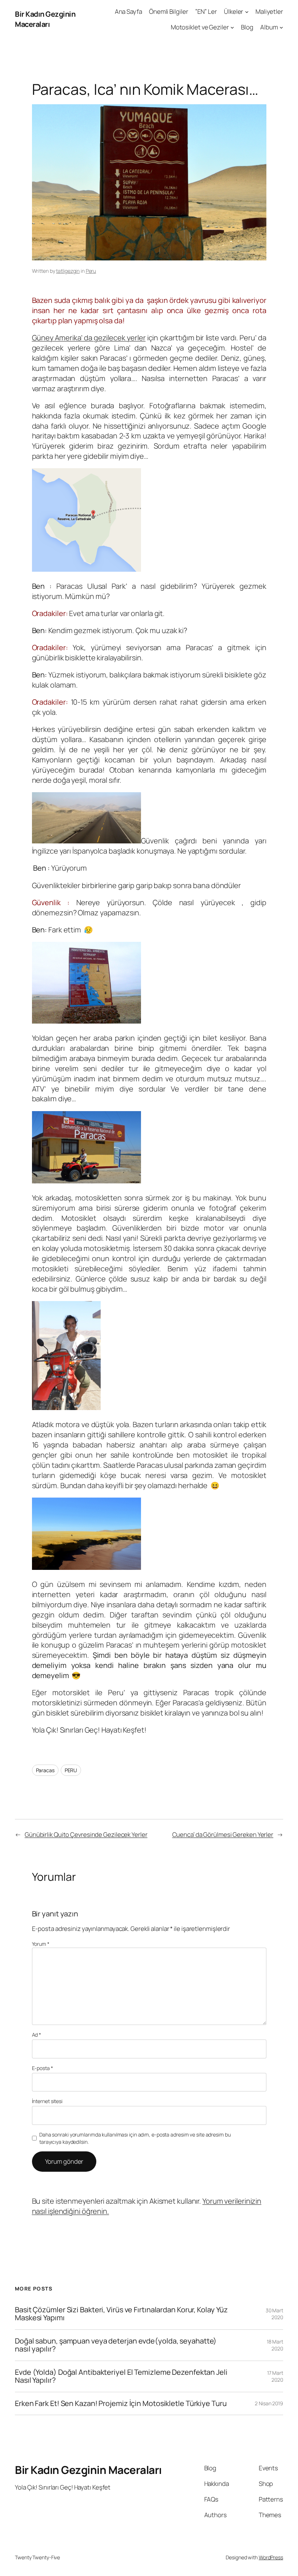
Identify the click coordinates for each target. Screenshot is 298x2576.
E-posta (43, 2068)
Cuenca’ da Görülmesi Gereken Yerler (223, 1834)
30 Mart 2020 (274, 2314)
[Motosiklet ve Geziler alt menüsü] (232, 27)
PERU (71, 1770)
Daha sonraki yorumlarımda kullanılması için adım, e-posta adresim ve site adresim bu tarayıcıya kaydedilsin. (135, 2138)
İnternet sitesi (47, 2101)
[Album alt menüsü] (281, 27)
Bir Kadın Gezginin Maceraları (45, 19)
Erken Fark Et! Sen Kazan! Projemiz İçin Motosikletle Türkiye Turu (121, 2403)
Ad (37, 2035)
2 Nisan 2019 (269, 2403)
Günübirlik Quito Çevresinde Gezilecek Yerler (86, 1834)
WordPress (271, 2557)
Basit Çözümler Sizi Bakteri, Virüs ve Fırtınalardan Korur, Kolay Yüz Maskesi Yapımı (121, 2314)
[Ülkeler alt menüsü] (247, 12)
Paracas (45, 1770)
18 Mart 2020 (275, 2345)
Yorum (41, 1944)
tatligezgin (68, 271)
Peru (91, 271)
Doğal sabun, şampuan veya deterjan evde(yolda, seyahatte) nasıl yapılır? (116, 2345)
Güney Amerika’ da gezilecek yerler (89, 338)
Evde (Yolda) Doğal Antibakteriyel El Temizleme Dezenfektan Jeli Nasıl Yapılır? (121, 2376)
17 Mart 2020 (275, 2376)
